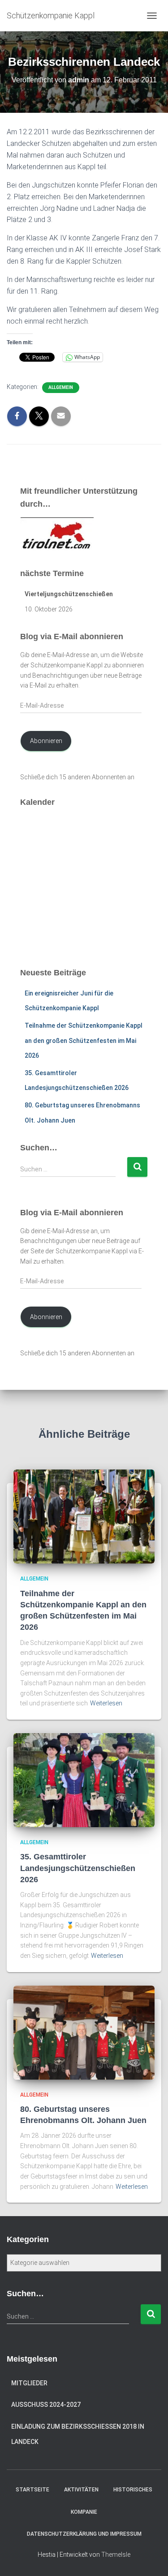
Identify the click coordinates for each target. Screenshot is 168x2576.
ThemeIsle (116, 2555)
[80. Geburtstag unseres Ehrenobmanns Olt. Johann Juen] (84, 2032)
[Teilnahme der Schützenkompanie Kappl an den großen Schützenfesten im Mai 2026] (84, 1516)
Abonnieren (46, 741)
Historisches (133, 2490)
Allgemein (61, 387)
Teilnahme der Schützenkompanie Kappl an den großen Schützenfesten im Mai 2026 (84, 1040)
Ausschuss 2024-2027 (46, 2405)
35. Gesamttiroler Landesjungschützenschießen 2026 (78, 1868)
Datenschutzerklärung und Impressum (84, 2534)
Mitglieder (29, 2383)
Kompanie (84, 2512)
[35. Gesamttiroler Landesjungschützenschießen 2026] (84, 1780)
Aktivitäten (81, 2490)
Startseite (32, 2490)
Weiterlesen (106, 1703)
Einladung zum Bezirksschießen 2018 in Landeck (78, 2434)
